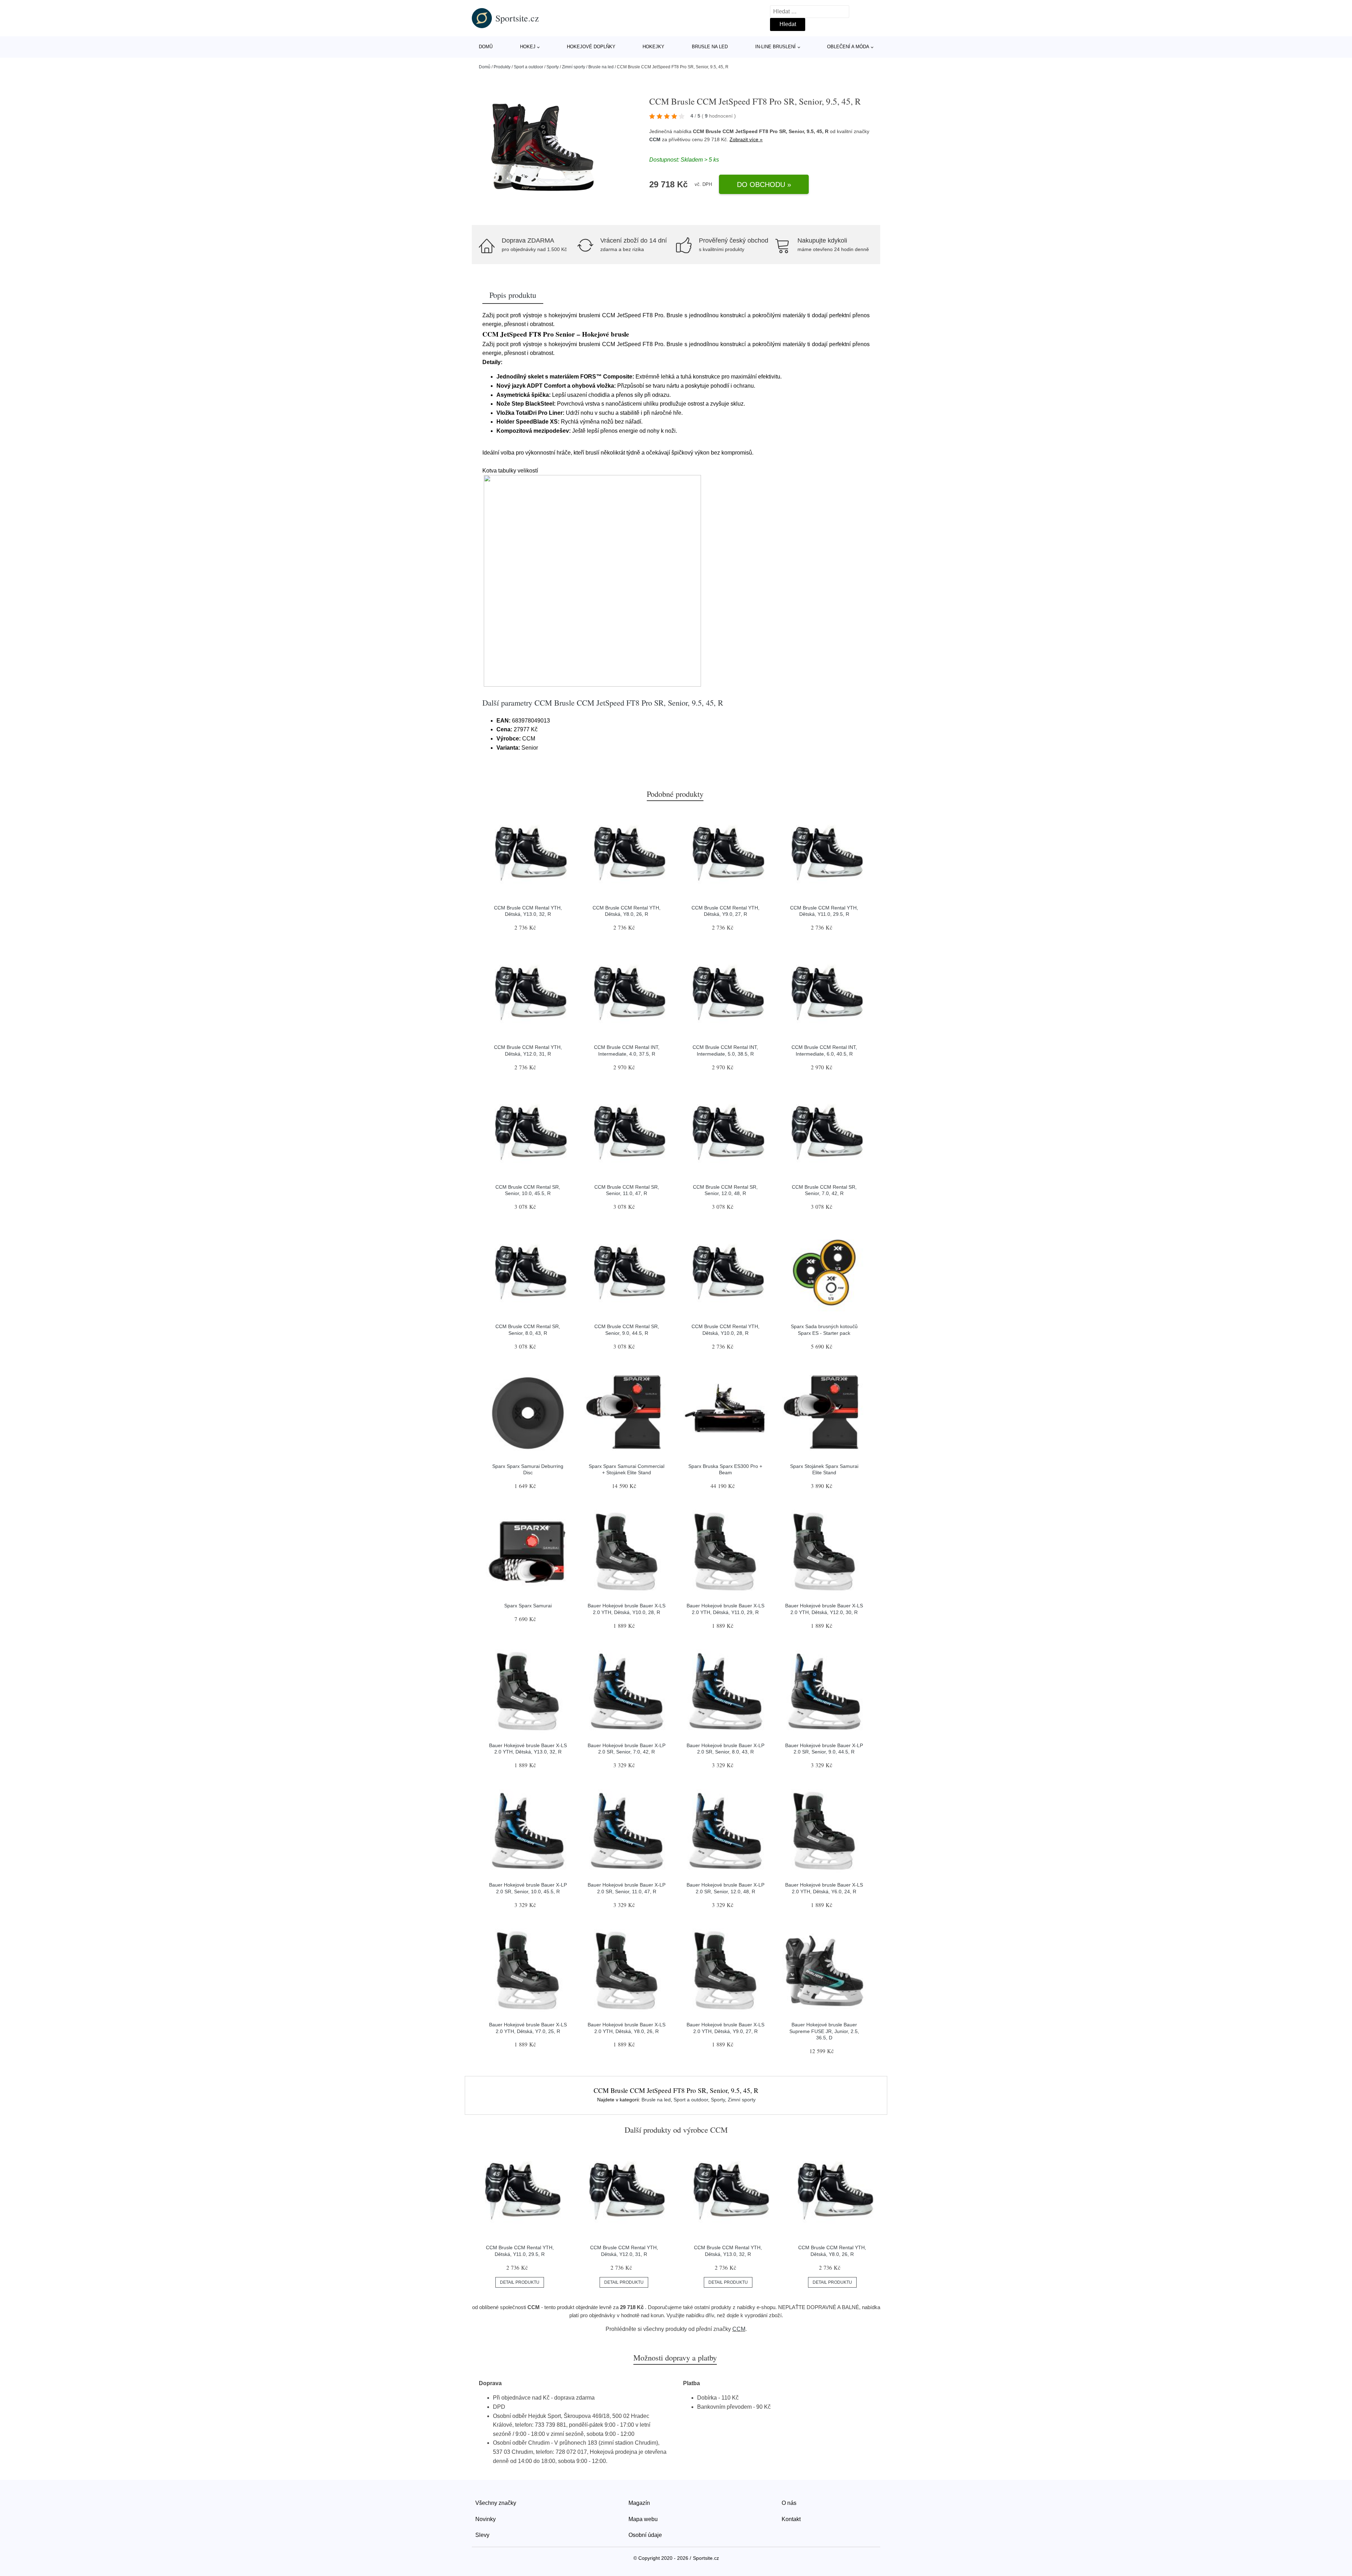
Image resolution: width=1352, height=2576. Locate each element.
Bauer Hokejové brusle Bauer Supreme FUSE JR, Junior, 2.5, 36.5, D (824, 2031)
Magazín (639, 2503)
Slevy (482, 2535)
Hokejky (653, 47)
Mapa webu (643, 2519)
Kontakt (791, 2519)
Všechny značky (496, 2503)
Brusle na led (710, 47)
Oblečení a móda (848, 47)
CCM (655, 139)
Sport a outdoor (528, 67)
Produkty (502, 67)
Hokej (528, 47)
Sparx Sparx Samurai (528, 1606)
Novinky (486, 2519)
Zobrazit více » (746, 139)
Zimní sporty (574, 67)
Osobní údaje (645, 2535)
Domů (486, 47)
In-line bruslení (775, 47)
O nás (789, 2503)
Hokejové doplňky (591, 47)
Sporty (553, 67)
